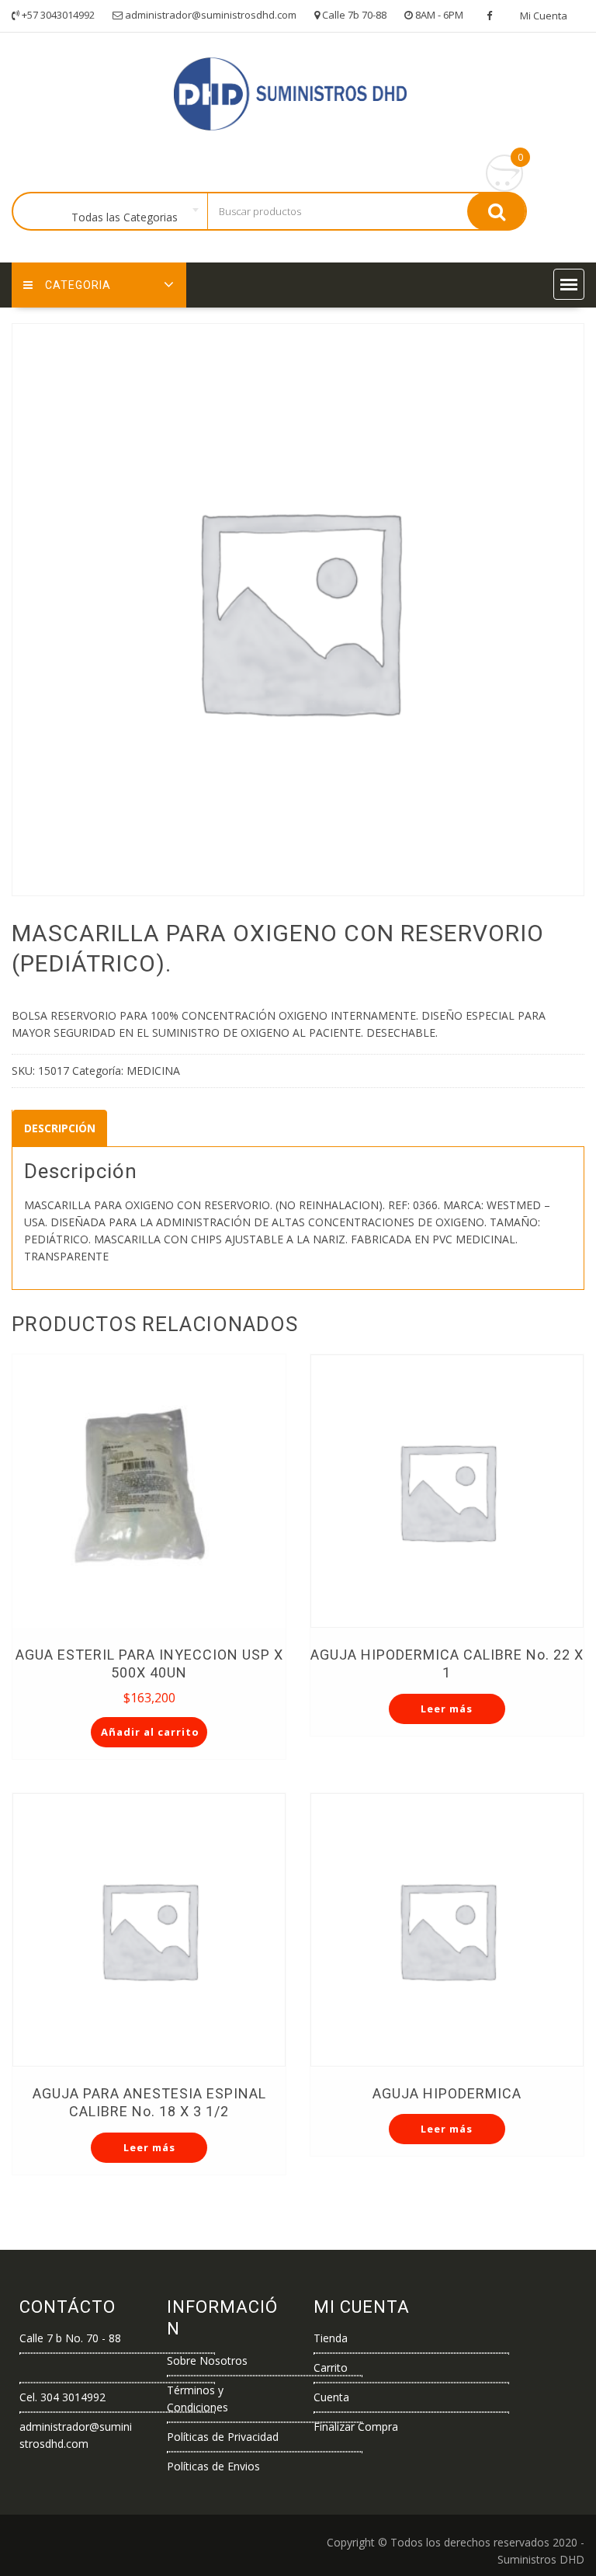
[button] (569, 284)
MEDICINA (153, 1071)
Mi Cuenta (544, 16)
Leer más (447, 1709)
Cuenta (331, 2397)
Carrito (331, 2367)
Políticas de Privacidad (223, 2437)
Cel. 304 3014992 (62, 2397)
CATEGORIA (78, 285)
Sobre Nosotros (207, 2360)
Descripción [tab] (60, 1128)
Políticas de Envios (213, 2466)
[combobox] (128, 212)
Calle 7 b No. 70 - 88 (70, 2338)
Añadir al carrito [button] (150, 1732)
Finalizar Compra (356, 2427)
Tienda (331, 2338)
